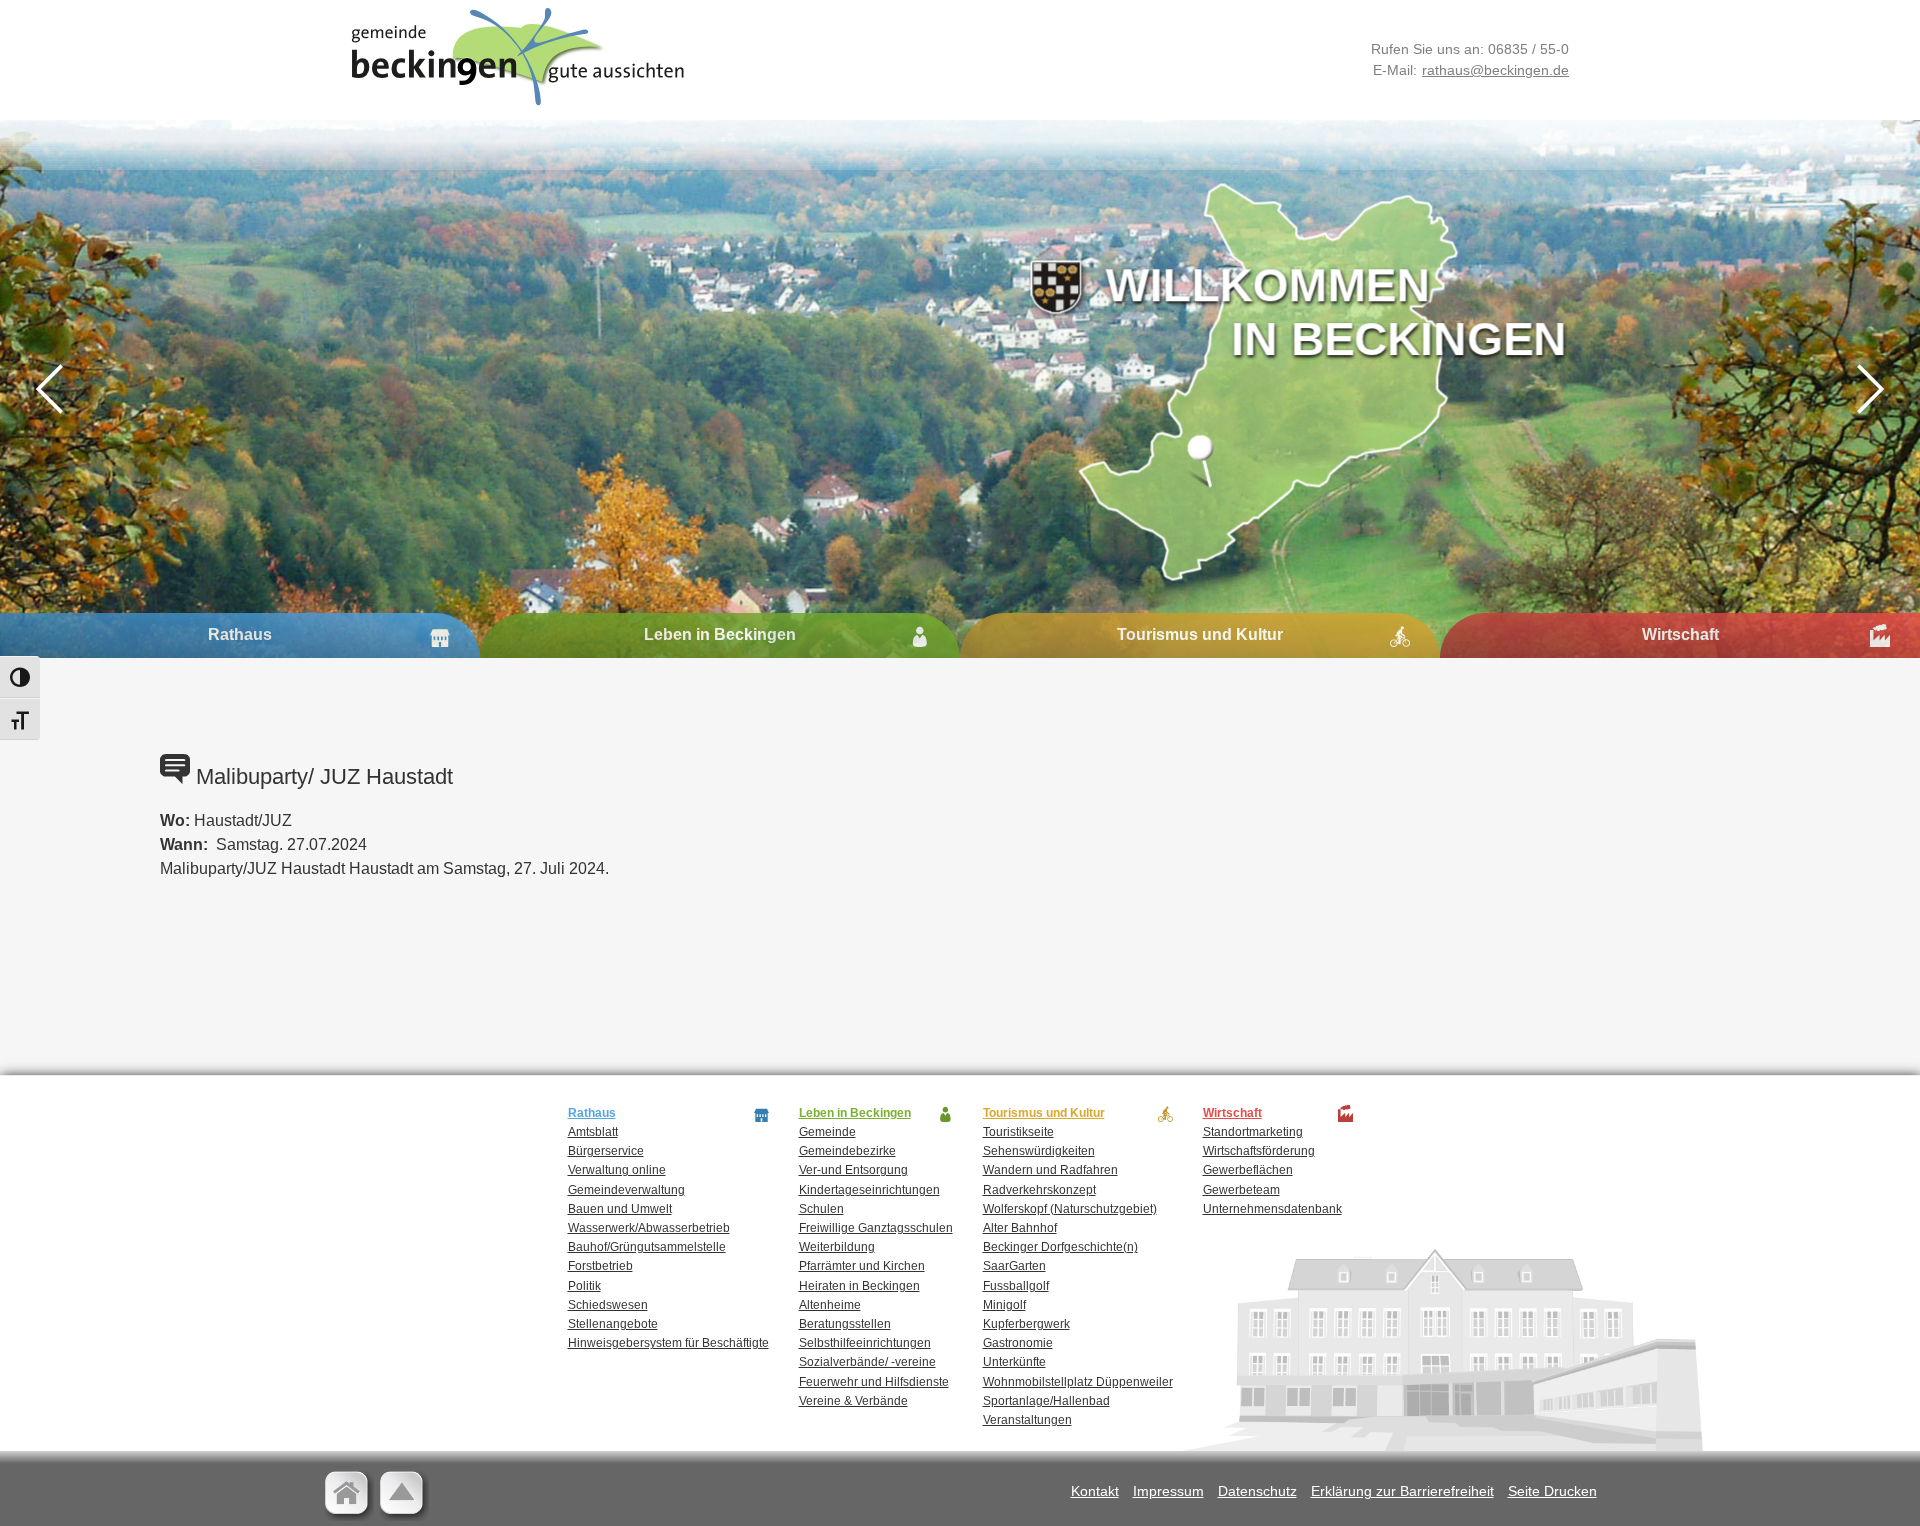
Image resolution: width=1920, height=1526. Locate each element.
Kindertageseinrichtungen (869, 1190)
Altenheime (830, 1305)
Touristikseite (1018, 1132)
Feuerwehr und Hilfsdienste (874, 1382)
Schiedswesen (608, 1305)
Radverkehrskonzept (1039, 1190)
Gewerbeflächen (1248, 1170)
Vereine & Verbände (853, 1401)
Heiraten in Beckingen (859, 1286)
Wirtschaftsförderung (1259, 1151)
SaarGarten (1014, 1266)
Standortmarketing (1253, 1132)
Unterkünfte (1014, 1362)
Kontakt (1095, 1491)
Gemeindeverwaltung (626, 1190)
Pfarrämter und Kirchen (862, 1266)
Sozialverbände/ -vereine (867, 1362)
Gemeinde (827, 1132)
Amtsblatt (593, 1132)
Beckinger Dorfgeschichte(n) (1060, 1247)
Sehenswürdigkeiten (1039, 1151)
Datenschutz (1257, 1491)
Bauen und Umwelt (620, 1209)
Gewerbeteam (1241, 1190)
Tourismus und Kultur (1200, 634)
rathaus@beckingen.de (1495, 70)
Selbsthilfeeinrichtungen (865, 1343)
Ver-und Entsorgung (853, 1170)
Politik (584, 1286)
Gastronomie (1018, 1343)
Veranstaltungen (1027, 1420)
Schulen (821, 1209)
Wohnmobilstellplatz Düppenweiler (1078, 1382)
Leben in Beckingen (720, 634)
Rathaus (240, 634)
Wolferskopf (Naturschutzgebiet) (1070, 1209)
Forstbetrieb (600, 1266)
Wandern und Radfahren (1050, 1170)
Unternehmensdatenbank (1272, 1209)
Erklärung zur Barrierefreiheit (1402, 1491)
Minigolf (1004, 1305)
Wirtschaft (1680, 634)
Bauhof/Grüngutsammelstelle (647, 1247)
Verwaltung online (617, 1170)
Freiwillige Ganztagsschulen (876, 1228)
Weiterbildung (837, 1247)
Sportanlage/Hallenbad (1046, 1401)
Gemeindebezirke (847, 1151)
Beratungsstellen (845, 1324)
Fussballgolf (1016, 1286)
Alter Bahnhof (1020, 1228)
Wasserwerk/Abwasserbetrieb (649, 1228)
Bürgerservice (606, 1151)
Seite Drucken (1552, 1491)
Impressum (1168, 1491)
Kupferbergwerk (1026, 1324)
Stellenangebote (613, 1324)
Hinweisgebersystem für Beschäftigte (668, 1343)
